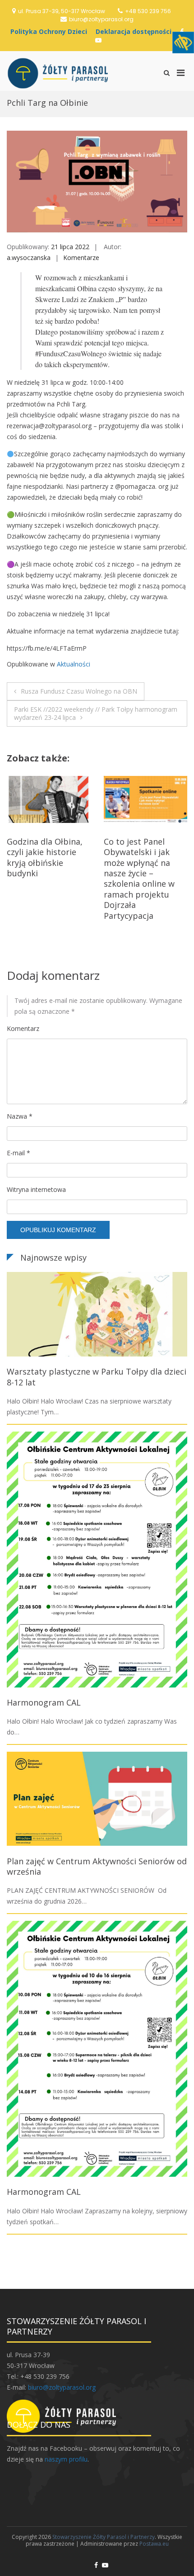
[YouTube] (98, 40)
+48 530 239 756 (148, 11)
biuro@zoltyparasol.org (101, 19)
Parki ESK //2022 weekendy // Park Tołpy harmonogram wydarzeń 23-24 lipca (96, 713)
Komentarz (23, 1028)
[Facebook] (96, 2565)
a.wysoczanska (29, 258)
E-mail (18, 1153)
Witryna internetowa (36, 1189)
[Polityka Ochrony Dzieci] (51, 31)
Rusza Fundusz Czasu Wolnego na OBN (79, 691)
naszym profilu (66, 2459)
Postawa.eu (154, 2544)
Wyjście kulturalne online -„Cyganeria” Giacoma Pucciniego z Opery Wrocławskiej (145, 857)
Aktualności (74, 664)
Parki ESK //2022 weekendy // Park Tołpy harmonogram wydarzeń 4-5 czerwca (47, 863)
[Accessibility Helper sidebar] (183, 43)
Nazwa (20, 1116)
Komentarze (81, 258)
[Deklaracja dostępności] (136, 31)
